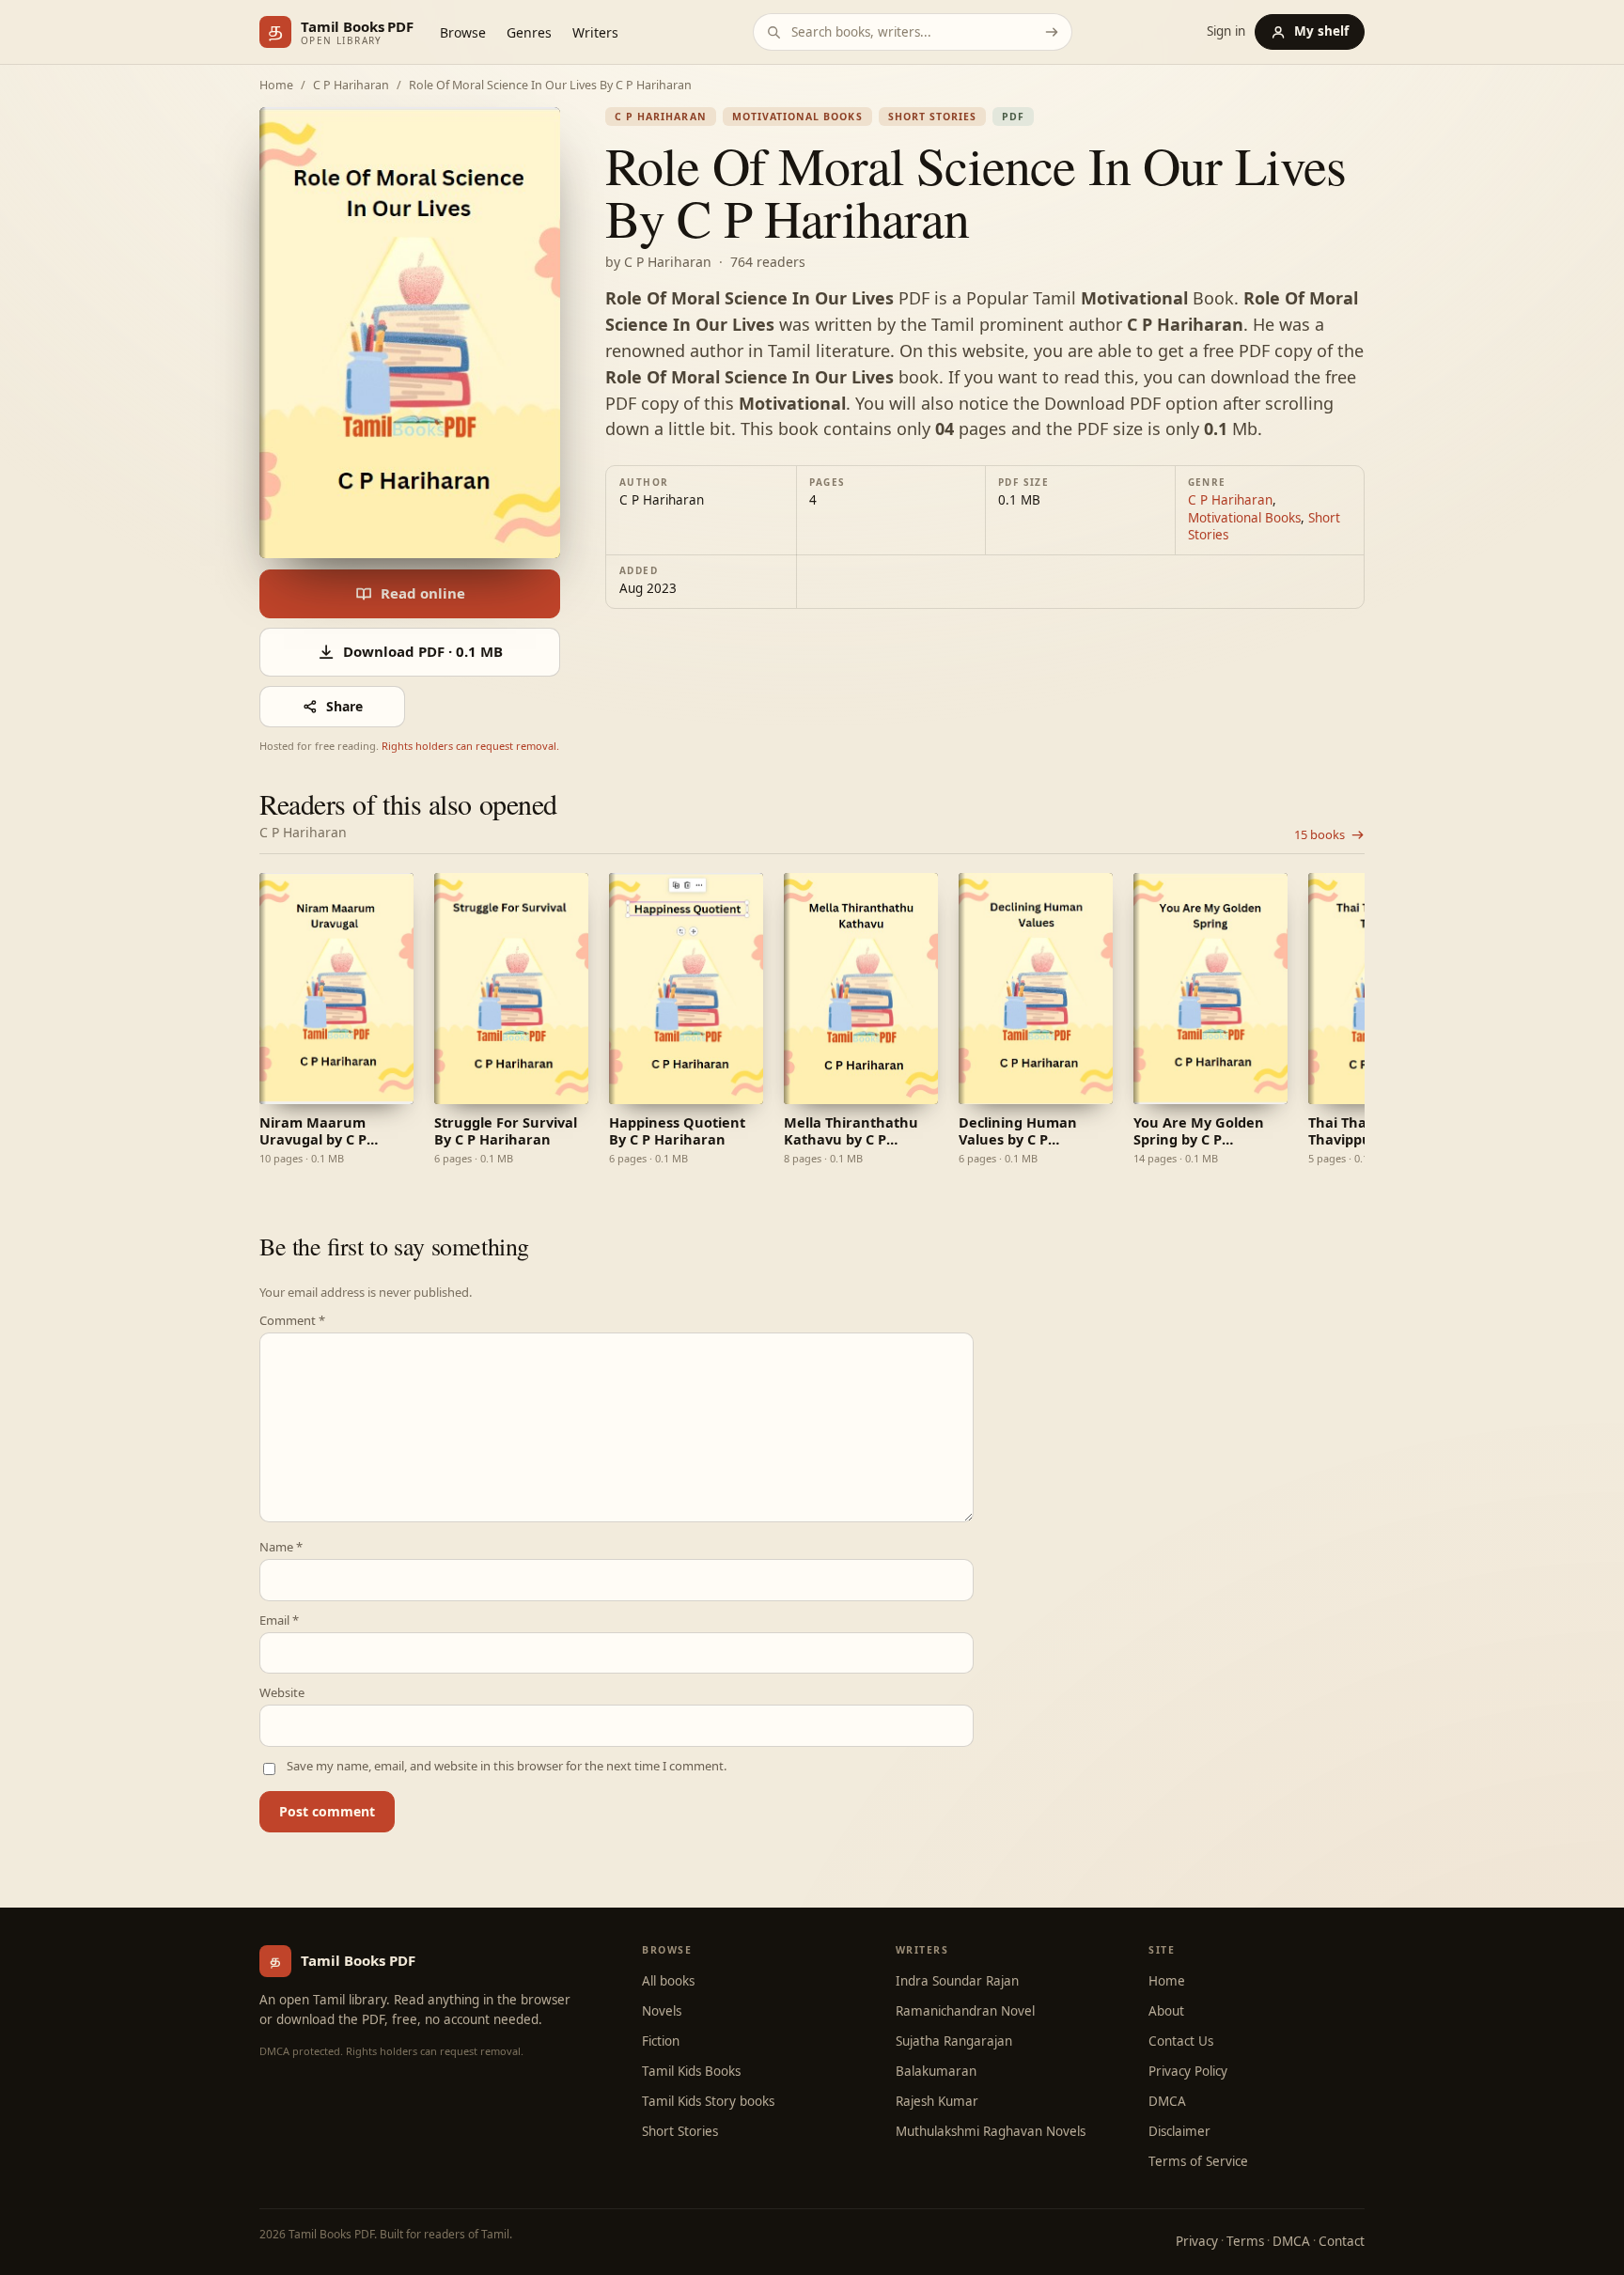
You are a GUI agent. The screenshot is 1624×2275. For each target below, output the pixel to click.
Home (276, 86)
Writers (595, 32)
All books (668, 1981)
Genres (529, 32)
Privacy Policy (1188, 2071)
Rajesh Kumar (937, 2101)
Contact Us (1181, 2041)
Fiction (661, 2041)
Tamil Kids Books (691, 2071)
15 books (1319, 835)
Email (279, 1621)
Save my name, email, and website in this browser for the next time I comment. (507, 1766)
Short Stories (933, 117)
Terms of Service (1198, 2161)
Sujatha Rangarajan (954, 2041)
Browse (463, 32)
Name (281, 1547)
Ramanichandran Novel (965, 2011)
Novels (662, 2011)
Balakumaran (936, 2071)
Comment (292, 1321)
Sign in (1226, 32)
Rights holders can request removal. (470, 746)
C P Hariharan (351, 86)
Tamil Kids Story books (708, 2101)
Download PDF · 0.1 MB (423, 651)
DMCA (1167, 2101)
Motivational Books (797, 117)
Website (282, 1693)
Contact (1342, 2241)
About (1166, 2011)
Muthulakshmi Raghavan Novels (991, 2131)
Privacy (1197, 2241)
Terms (1245, 2241)
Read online (423, 593)
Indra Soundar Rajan (957, 1981)
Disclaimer (1179, 2131)
